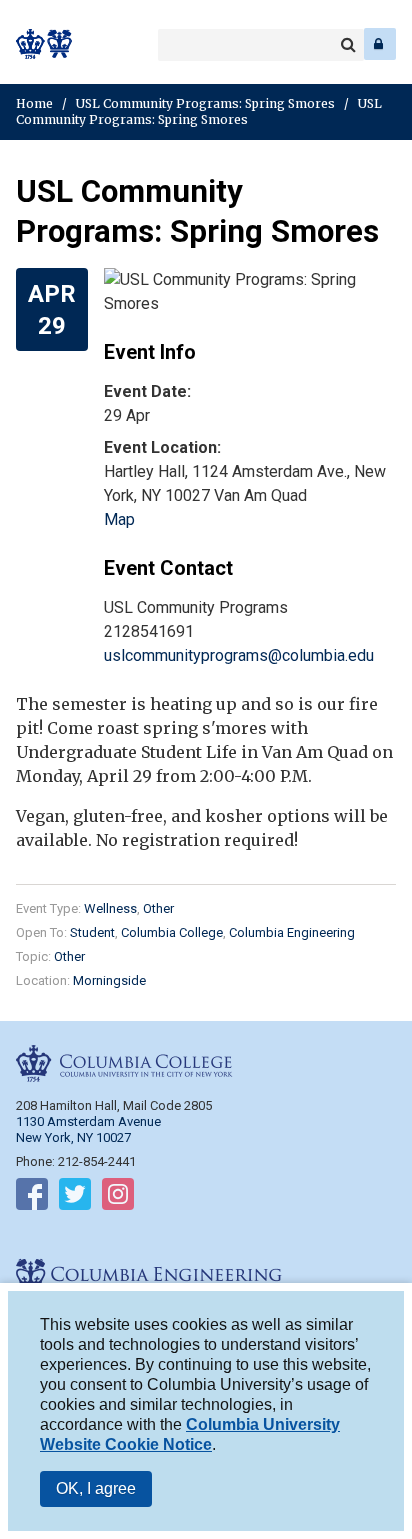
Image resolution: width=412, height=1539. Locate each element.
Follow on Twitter (75, 1198)
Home (34, 103)
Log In (380, 44)
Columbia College (31, 44)
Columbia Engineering (59, 44)
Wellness (110, 908)
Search (348, 45)
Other (158, 908)
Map (119, 519)
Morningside (109, 980)
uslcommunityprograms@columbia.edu (239, 655)
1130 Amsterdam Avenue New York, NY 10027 (88, 1129)
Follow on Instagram (118, 1198)
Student (92, 932)
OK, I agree (96, 1488)
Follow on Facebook (32, 1198)
